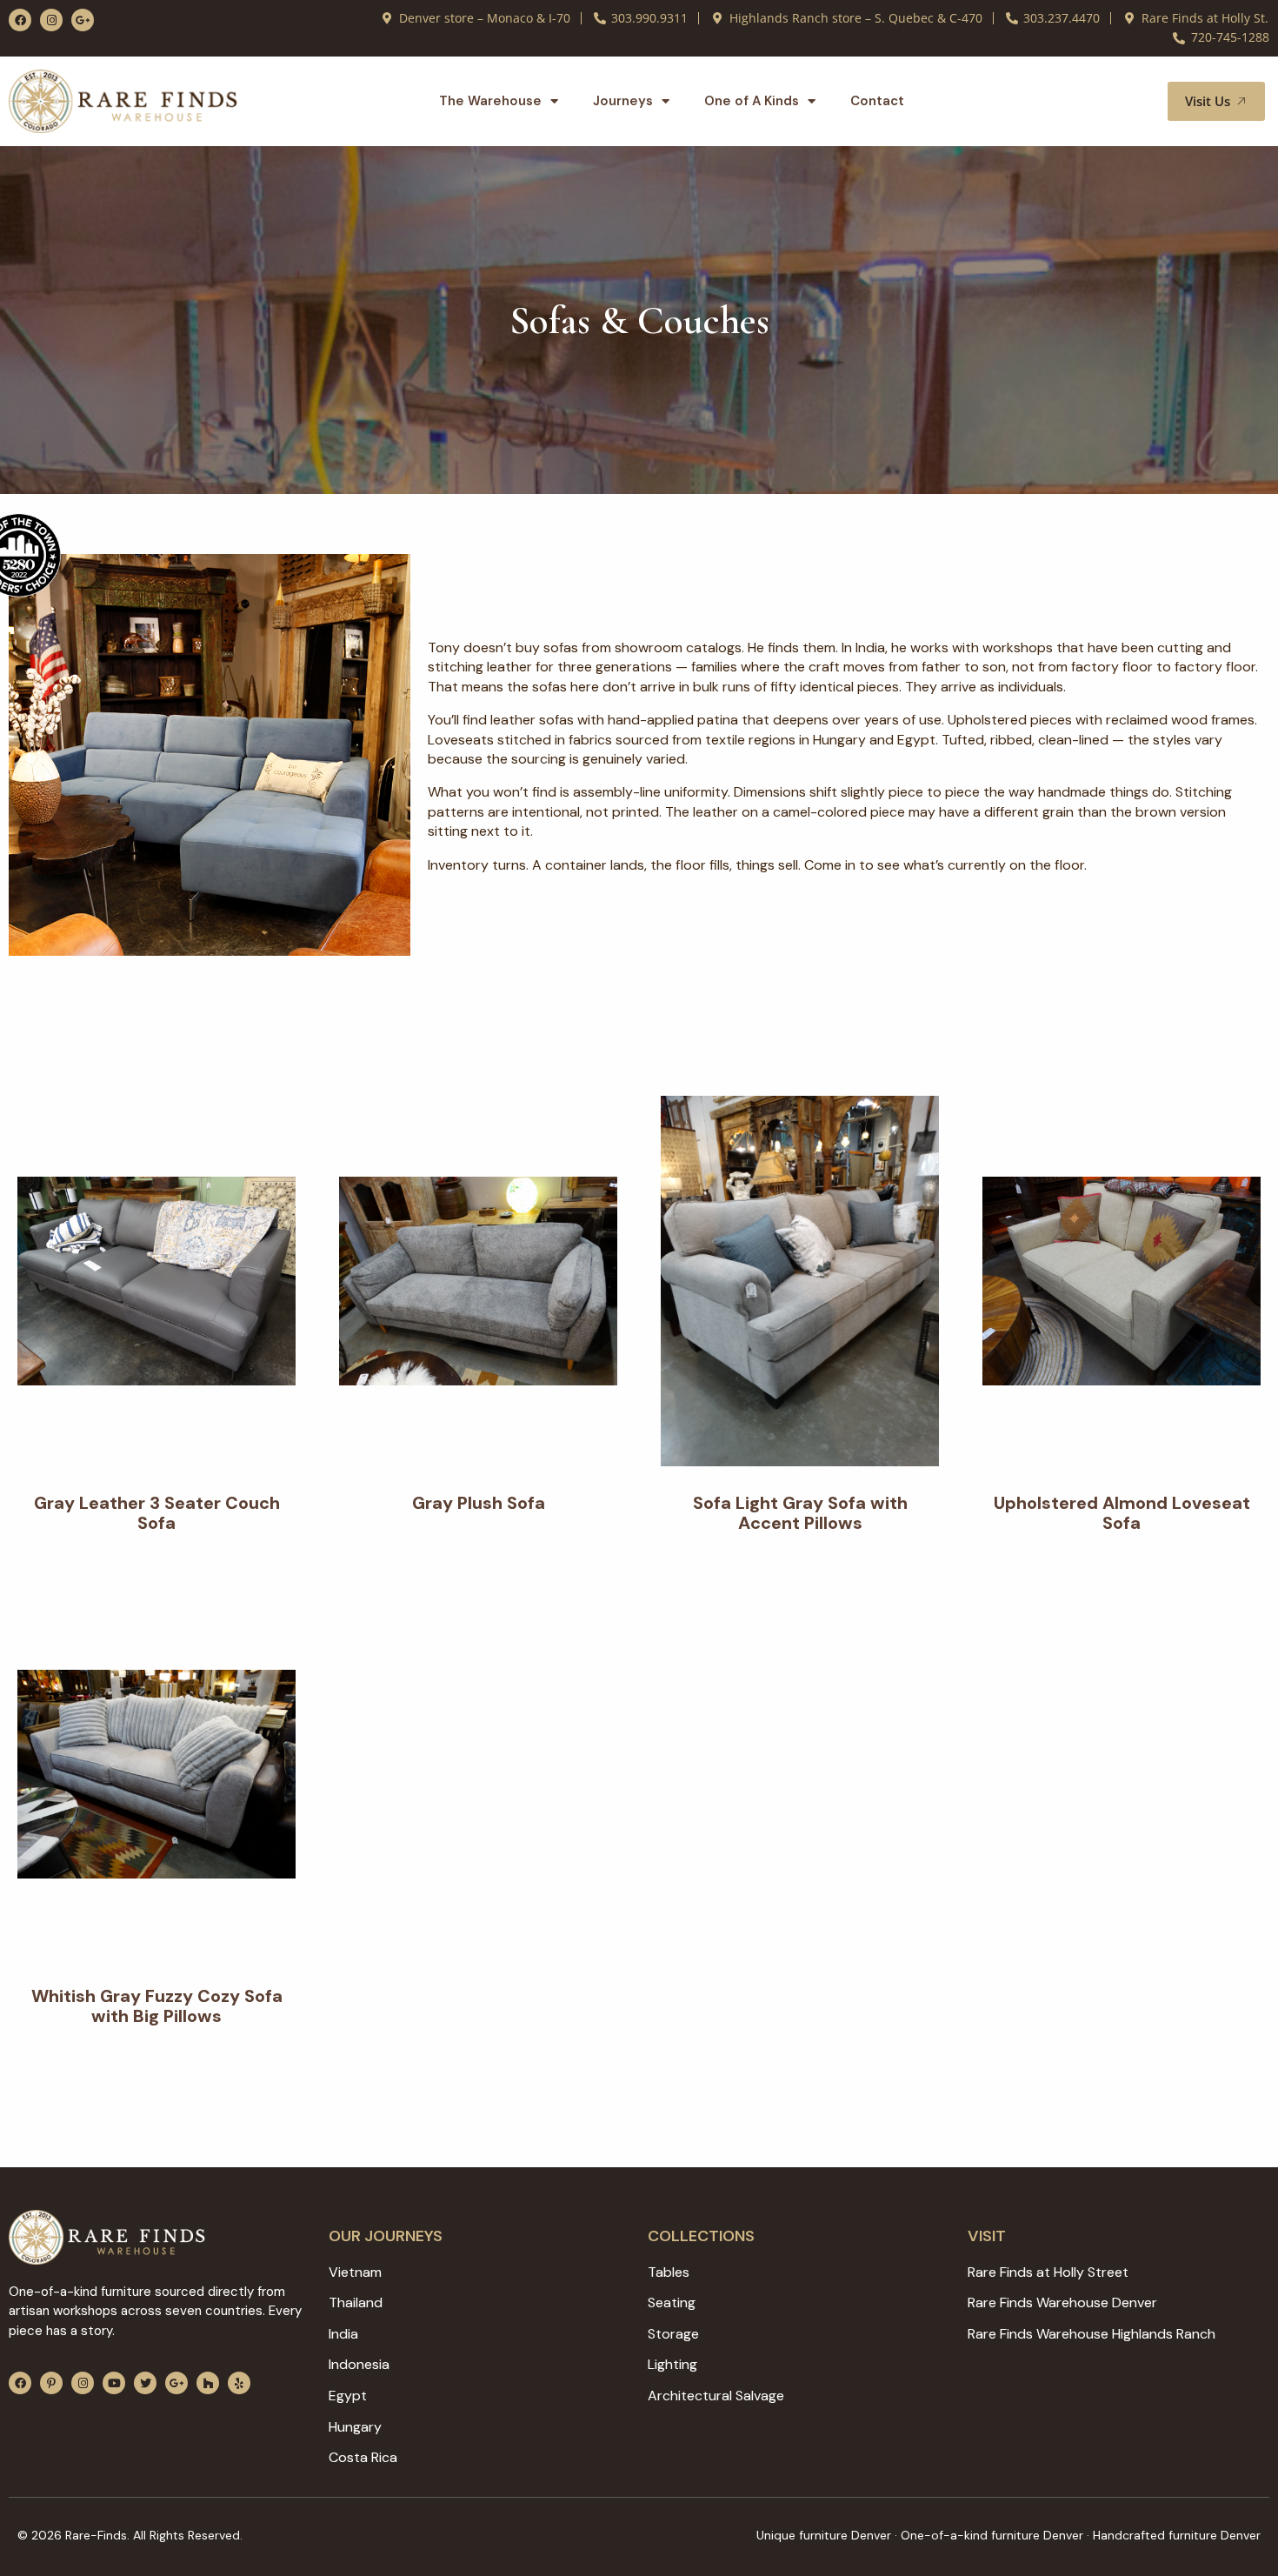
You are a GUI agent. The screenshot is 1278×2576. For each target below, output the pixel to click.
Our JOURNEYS (386, 2236)
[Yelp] (239, 2383)
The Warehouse (490, 101)
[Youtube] (114, 2383)
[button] (1134, 101)
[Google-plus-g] (83, 20)
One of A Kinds (752, 101)
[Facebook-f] (20, 20)
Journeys (623, 101)
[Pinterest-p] (51, 2383)
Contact (877, 101)
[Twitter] (145, 2383)
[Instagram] (51, 20)
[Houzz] (208, 2383)
